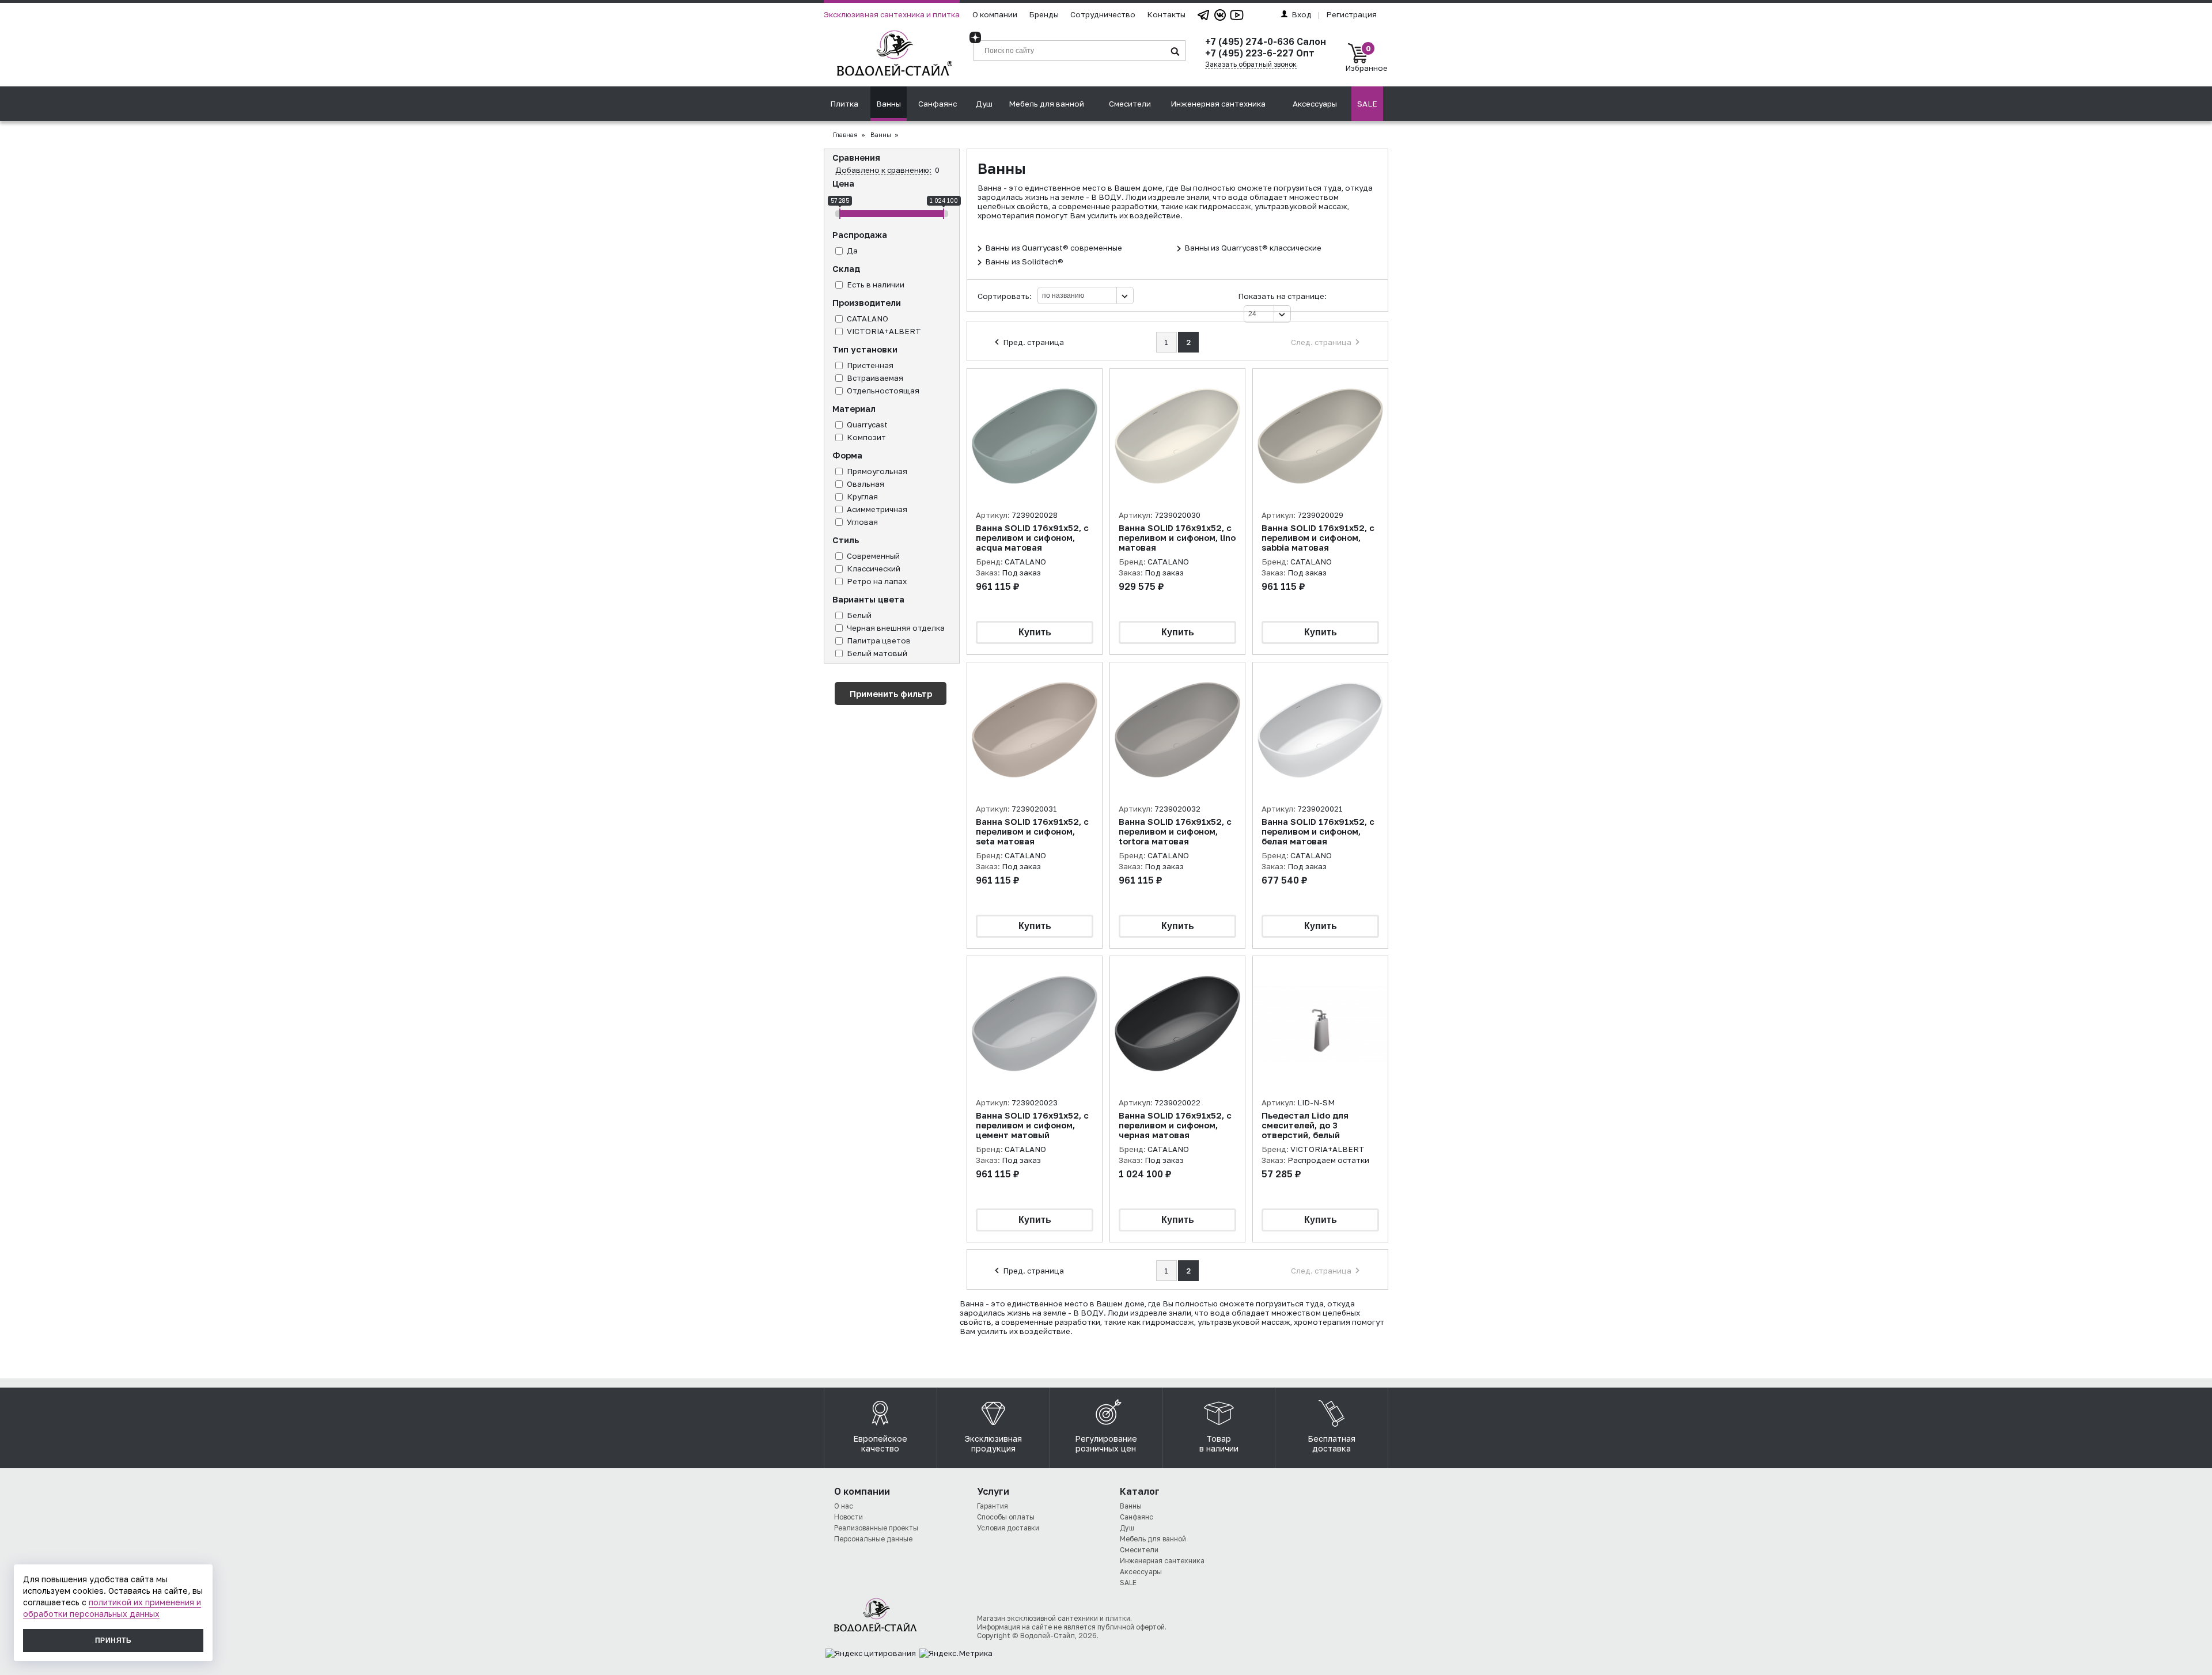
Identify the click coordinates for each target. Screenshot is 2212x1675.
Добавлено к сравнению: (883, 170)
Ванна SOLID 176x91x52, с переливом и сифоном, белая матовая (1318, 831)
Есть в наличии (876, 285)
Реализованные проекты (876, 1528)
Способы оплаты (1006, 1517)
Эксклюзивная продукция (993, 1443)
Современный (873, 556)
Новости (849, 1517)
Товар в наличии (1219, 1443)
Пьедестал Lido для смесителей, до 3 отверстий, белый (1305, 1125)
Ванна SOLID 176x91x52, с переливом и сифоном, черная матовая (1175, 1125)
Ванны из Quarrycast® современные (1054, 248)
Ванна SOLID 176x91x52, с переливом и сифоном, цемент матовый (1032, 1125)
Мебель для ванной (1046, 104)
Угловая (862, 522)
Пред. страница (1033, 342)
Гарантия (993, 1506)
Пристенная (870, 365)
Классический (874, 569)
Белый (859, 615)
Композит (866, 437)
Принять (113, 1640)
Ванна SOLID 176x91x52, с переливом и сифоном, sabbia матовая (1318, 538)
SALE (1367, 104)
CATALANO (868, 319)
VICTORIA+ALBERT (884, 331)
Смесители (1130, 104)
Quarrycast (867, 425)
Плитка (844, 104)
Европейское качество (880, 1443)
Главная (845, 135)
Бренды (1044, 14)
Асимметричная (877, 509)
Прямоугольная (877, 471)
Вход (1302, 14)
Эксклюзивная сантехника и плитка (892, 14)
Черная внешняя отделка (896, 628)
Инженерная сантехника (1218, 104)
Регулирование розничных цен (1106, 1443)
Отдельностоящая (883, 391)
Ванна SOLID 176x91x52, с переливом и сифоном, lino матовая (1177, 538)
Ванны (889, 104)
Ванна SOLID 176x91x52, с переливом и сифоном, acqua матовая (1032, 538)
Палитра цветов (879, 641)
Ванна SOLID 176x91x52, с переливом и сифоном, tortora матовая (1175, 831)
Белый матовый (877, 653)
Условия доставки (1008, 1528)
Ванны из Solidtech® (1024, 262)
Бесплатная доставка (1332, 1443)
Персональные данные (873, 1539)
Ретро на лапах (877, 581)
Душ (984, 104)
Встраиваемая (875, 378)
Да (852, 251)
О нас (844, 1506)
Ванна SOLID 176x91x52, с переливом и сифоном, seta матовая (1032, 831)
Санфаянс (938, 104)
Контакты (1166, 14)
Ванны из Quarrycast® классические (1253, 248)
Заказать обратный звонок (1251, 64)
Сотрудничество (1103, 14)
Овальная (866, 484)
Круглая (862, 497)
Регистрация (1351, 14)
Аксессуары (1315, 104)
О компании (995, 14)
